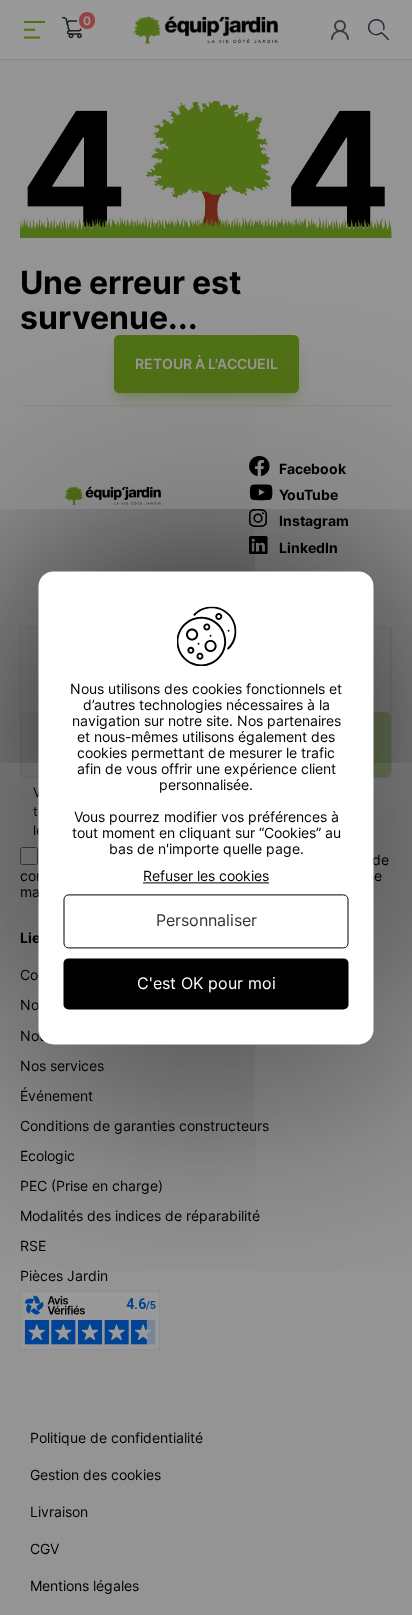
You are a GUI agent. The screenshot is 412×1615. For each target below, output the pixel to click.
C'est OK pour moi (206, 983)
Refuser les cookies (206, 876)
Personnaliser (206, 921)
